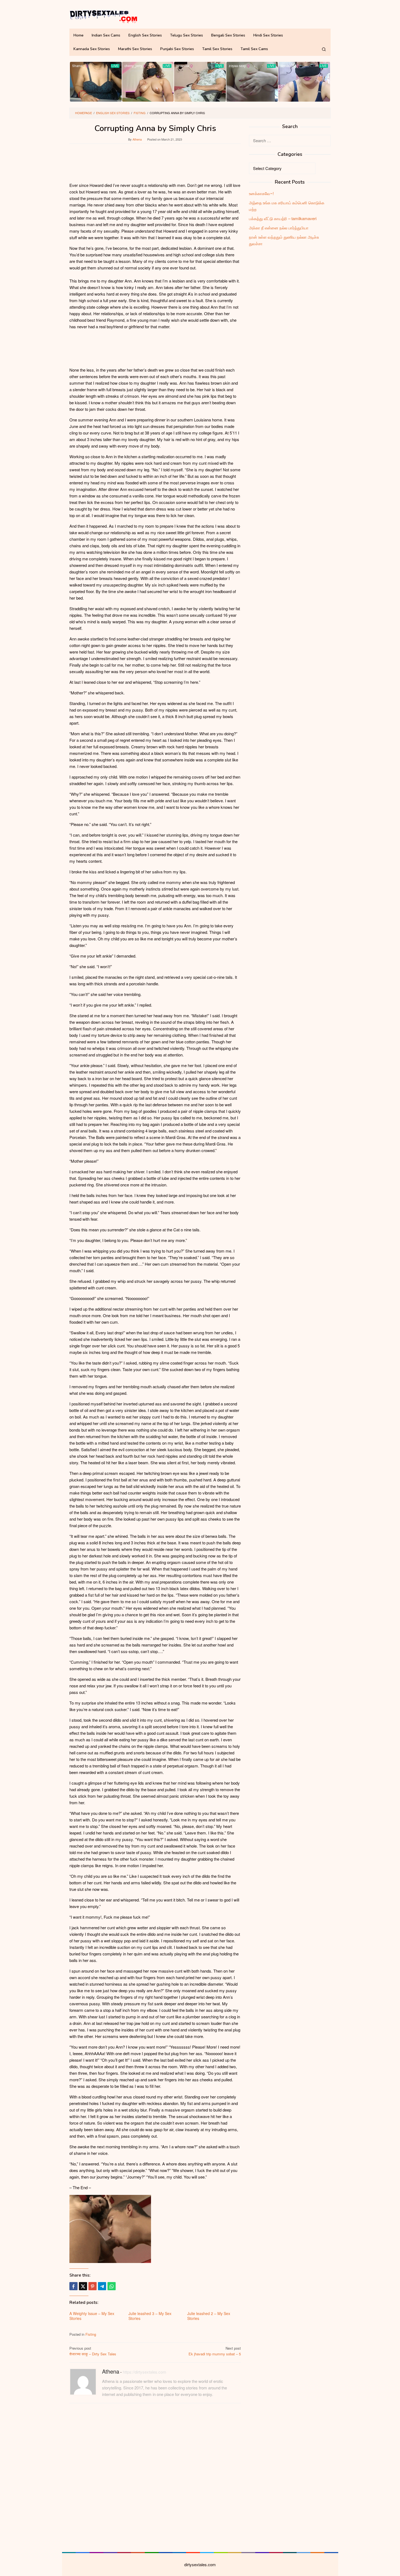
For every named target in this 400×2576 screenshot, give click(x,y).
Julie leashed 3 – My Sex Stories (150, 2316)
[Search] (324, 49)
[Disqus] (155, 2477)
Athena (111, 2371)
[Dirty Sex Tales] (103, 16)
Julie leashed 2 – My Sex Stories (209, 2316)
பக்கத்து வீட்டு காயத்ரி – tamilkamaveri (283, 218)
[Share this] (73, 2286)
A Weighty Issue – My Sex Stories (92, 2316)
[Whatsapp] (112, 2286)
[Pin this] (93, 2286)
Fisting (91, 2334)
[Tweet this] (83, 2286)
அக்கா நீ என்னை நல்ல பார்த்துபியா (279, 228)
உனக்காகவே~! (261, 193)
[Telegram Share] (102, 2286)
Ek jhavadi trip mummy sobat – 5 (215, 2351)
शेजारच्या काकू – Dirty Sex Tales (93, 2351)
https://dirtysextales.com (144, 2372)
